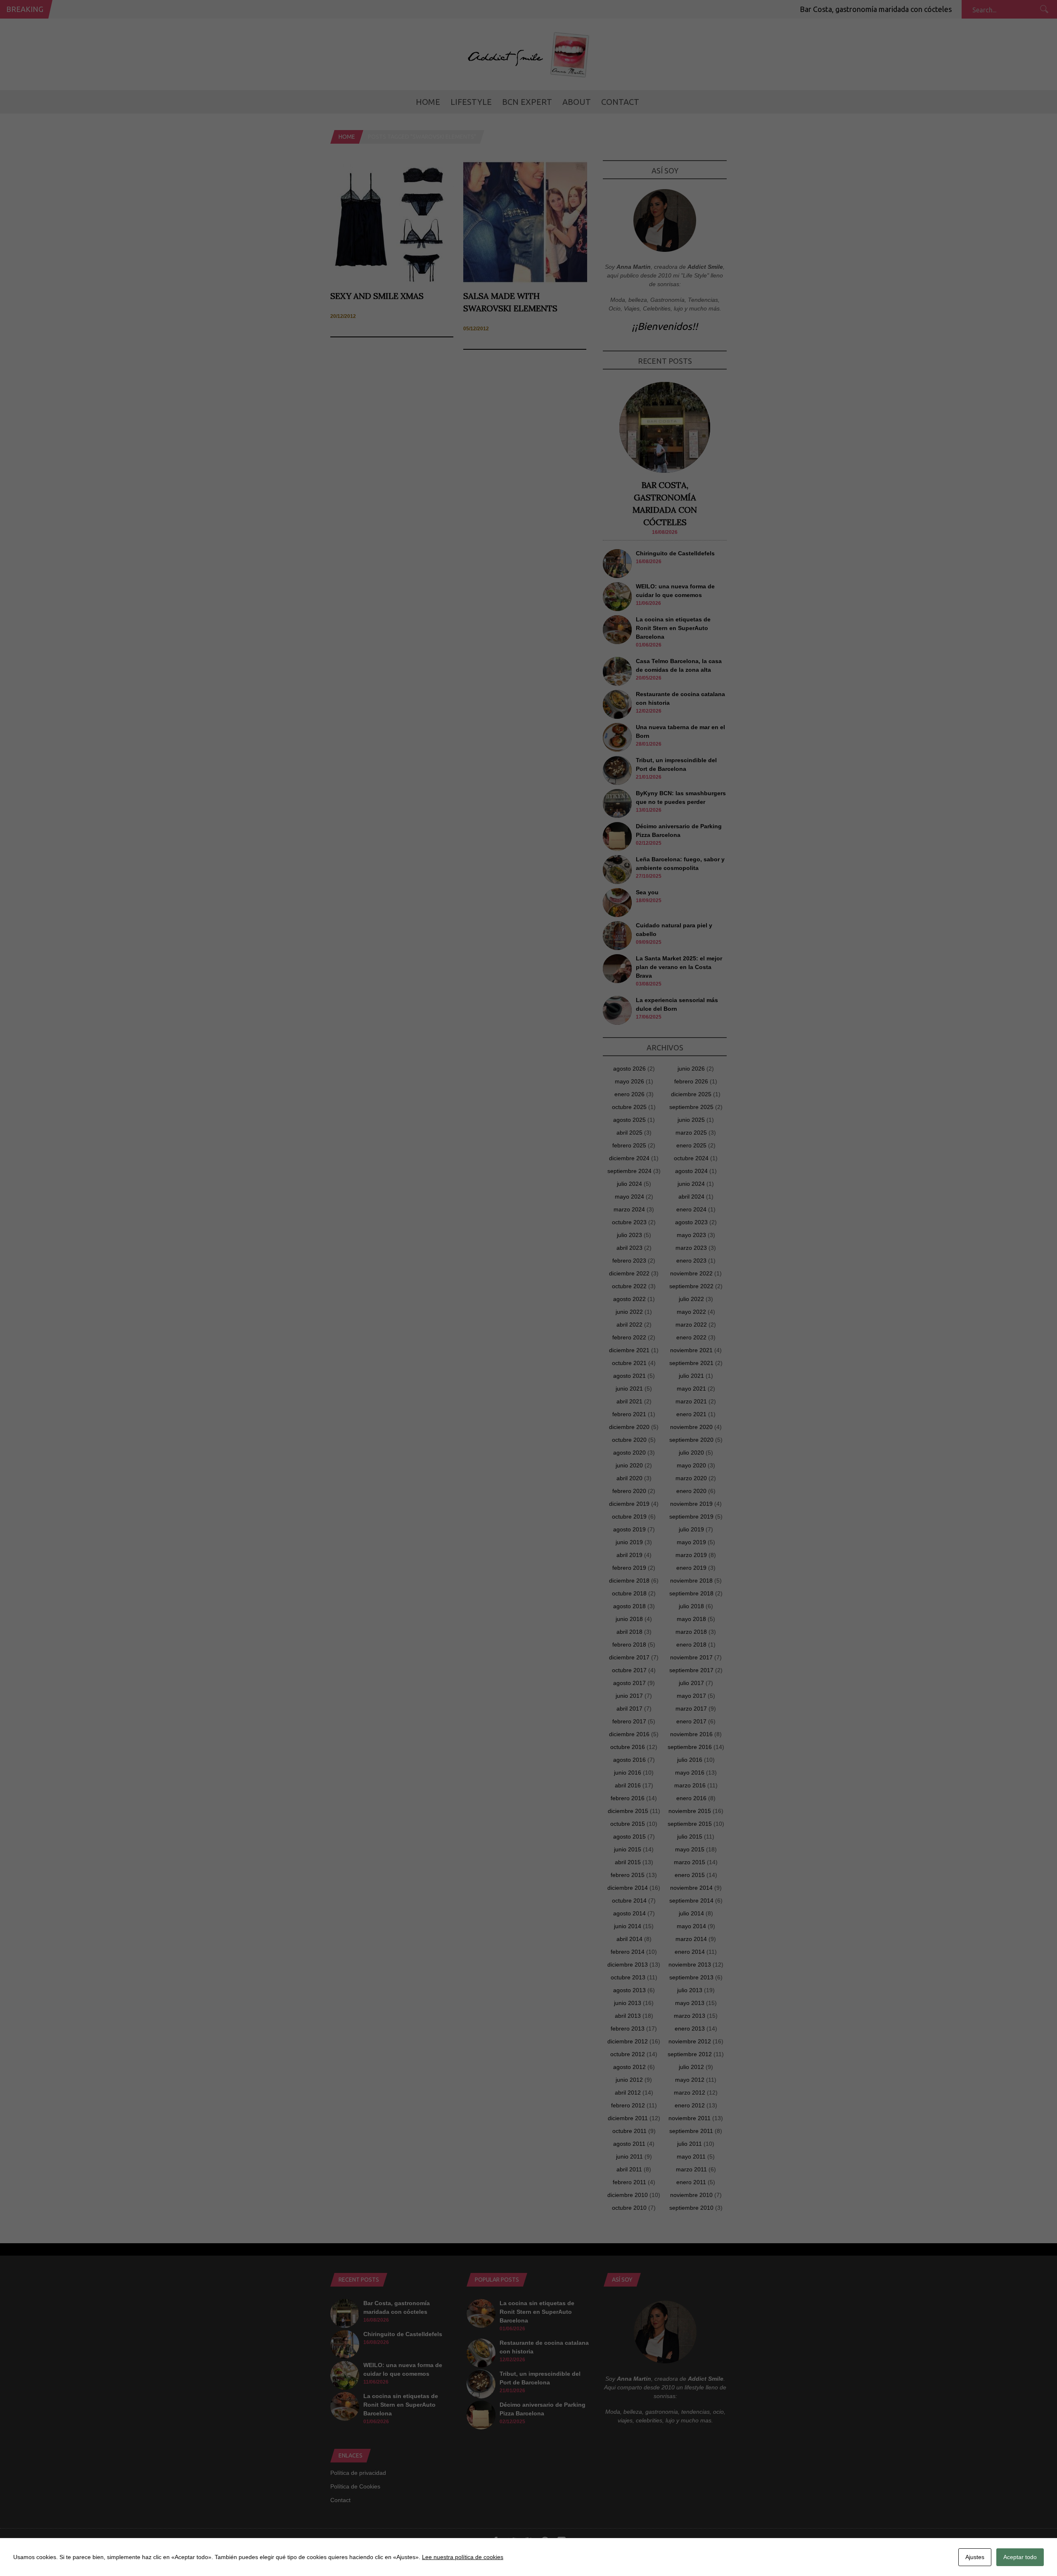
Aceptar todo (1020, 2557)
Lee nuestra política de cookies (463, 2557)
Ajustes (975, 2557)
